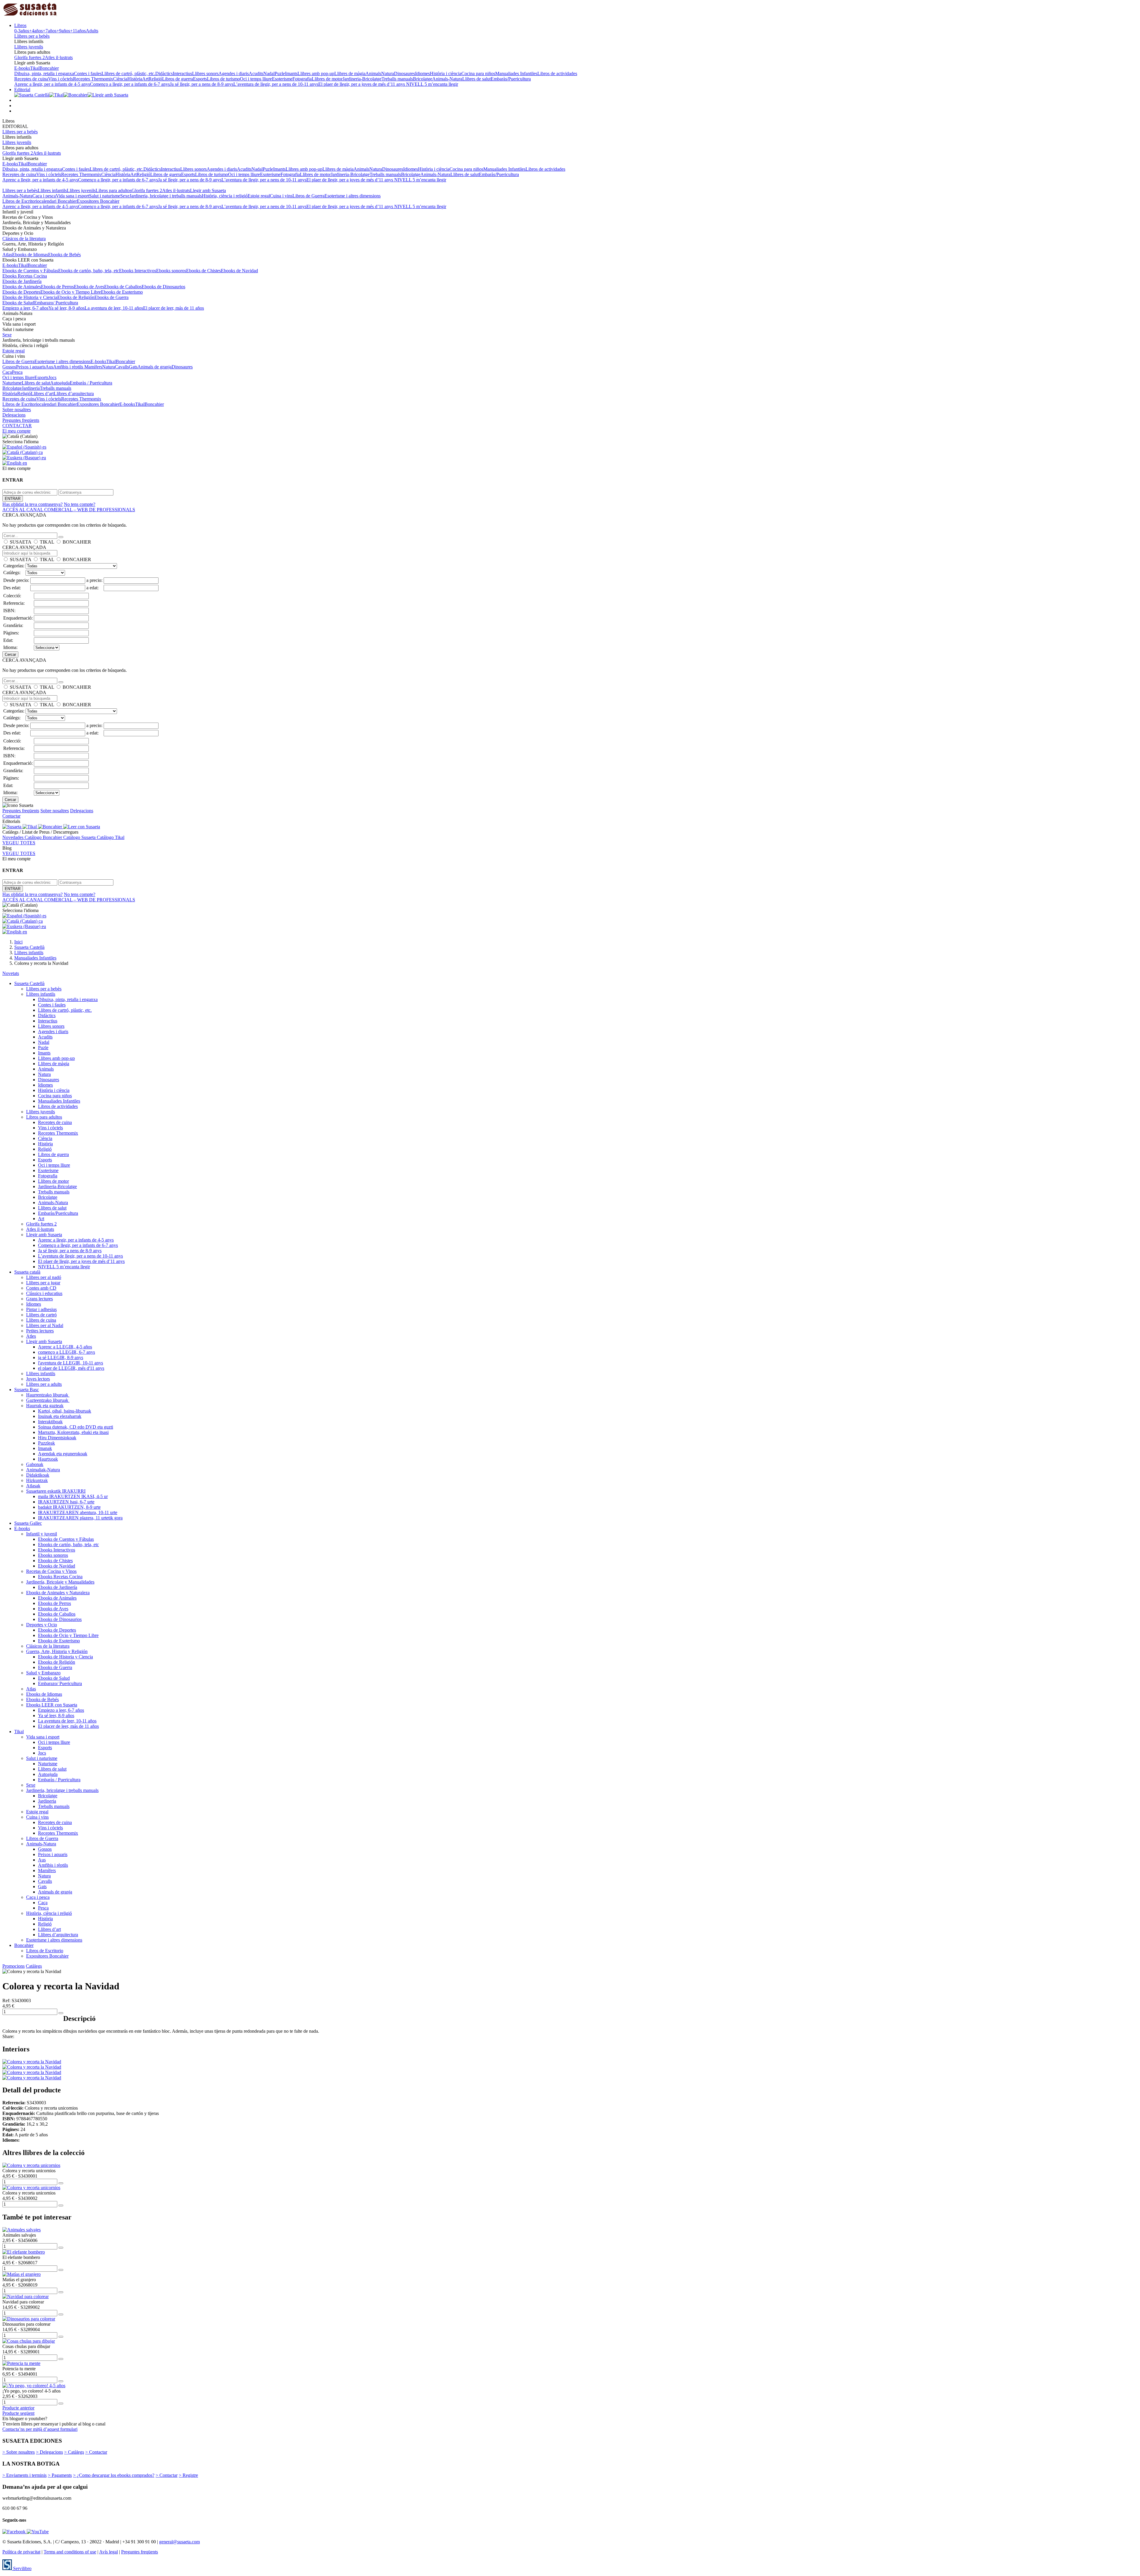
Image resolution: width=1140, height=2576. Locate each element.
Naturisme (12, 383)
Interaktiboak (50, 1422)
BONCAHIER (77, 542)
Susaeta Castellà (29, 983)
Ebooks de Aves (89, 287)
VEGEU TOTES (19, 843)
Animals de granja (155, 367)
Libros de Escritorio (21, 201)
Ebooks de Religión (76, 297)
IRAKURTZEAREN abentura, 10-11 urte (78, 1512)
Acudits (256, 73)
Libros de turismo (223, 79)
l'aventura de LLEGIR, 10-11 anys (71, 1363)
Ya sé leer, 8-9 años (66, 308)
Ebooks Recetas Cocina (25, 276)
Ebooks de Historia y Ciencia (30, 297)
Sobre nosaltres (17, 410)
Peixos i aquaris (31, 367)
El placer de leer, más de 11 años (174, 308)
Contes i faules (88, 73)
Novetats (11, 973)
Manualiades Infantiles (516, 73)
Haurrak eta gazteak (45, 1406)
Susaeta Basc (27, 1390)
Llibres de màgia (350, 73)
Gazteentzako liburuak (48, 1400)
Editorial (22, 90)
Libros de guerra (178, 79)
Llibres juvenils (29, 47)
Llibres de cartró (41, 1315)
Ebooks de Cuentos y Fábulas (30, 271)
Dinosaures (404, 73)
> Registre (188, 2475)
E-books (22, 68)
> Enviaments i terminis (24, 2475)
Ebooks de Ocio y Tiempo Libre (71, 292)
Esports (200, 79)
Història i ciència (446, 73)
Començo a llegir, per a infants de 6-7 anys (130, 84)
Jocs (52, 377)
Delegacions (14, 415)
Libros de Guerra (308, 196)
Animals (373, 73)
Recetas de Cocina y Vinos (51, 1571)
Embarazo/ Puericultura (56, 303)
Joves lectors (38, 1379)
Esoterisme (282, 79)
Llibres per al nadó (44, 1277)
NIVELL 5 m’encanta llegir (432, 84)
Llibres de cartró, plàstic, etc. (128, 73)
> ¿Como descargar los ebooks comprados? (114, 2475)
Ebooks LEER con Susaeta (52, 1705)
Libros (20, 25)
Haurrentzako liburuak (48, 1395)
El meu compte (16, 431)
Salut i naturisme (105, 196)
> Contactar (96, 2452)
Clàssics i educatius (44, 1293)
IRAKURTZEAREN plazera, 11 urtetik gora (80, 1518)
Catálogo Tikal (111, 837)
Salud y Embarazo (43, 1673)
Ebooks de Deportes (21, 292)
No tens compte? (80, 504)
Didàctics (164, 73)
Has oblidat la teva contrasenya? (33, 504)
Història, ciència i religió (225, 196)
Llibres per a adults (44, 1384)
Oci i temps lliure (256, 79)
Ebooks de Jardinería (22, 281)
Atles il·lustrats (59, 57)
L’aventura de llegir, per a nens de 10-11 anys (276, 84)
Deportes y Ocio (42, 1625)
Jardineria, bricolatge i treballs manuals (166, 196)
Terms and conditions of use (70, 2552)
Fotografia (302, 79)
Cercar (10, 654)
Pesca (17, 372)
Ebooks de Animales (22, 287)
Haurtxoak (48, 1459)
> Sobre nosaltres (19, 2452)
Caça (7, 372)
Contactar (11, 816)
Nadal (269, 73)
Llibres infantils (52, 190)
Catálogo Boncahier (44, 837)
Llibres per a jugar (43, 1283)
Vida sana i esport (72, 196)
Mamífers (93, 367)
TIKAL (47, 542)
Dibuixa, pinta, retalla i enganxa (44, 73)
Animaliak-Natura (43, 1470)
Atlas (7, 255)
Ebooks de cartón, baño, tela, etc (89, 271)
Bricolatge (423, 79)
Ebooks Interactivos (138, 271)
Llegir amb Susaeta (208, 190)
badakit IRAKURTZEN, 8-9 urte (69, 1507)
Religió (155, 79)
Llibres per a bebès (32, 36)
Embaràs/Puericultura (511, 79)
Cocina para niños (478, 73)
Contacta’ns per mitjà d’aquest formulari (40, 2429)
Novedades (14, 837)
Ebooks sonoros (171, 271)
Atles (31, 1336)
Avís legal (109, 2552)
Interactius (182, 73)
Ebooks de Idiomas (30, 255)
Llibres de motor (327, 79)
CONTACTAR (17, 426)
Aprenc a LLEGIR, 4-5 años (65, 1347)
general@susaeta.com (179, 2542)
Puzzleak (46, 1443)
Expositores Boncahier (98, 201)
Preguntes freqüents (21, 420)
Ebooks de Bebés (64, 255)
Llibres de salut (476, 79)
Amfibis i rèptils (69, 367)
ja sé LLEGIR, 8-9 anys (61, 1357)
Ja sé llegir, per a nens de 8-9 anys (202, 84)
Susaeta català (27, 1272)
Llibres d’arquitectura (74, 394)
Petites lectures (40, 1331)
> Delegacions (49, 2452)
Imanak (45, 1448)
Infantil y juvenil (42, 1534)
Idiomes (422, 73)
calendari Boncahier (58, 201)
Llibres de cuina (41, 1320)
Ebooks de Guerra (111, 297)
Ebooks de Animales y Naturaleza (58, 1593)
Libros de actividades (557, 73)
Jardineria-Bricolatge (362, 79)
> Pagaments (60, 2475)
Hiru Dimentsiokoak (57, 1438)
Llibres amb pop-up (316, 73)
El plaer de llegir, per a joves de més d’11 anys (362, 84)
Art (145, 79)
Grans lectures (39, 1299)
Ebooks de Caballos (123, 287)
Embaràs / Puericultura (91, 383)
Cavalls (122, 367)
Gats (133, 367)
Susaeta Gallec (28, 1523)
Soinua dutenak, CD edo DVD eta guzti (76, 1427)
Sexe (125, 196)
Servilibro (22, 2568)
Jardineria (31, 388)
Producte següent (18, 2413)
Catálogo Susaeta (80, 837)
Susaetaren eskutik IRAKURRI (56, 1491)
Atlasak (33, 1486)
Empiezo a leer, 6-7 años (25, 308)
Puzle (280, 73)
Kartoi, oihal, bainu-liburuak (65, 1411)
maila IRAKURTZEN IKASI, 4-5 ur (73, 1496)
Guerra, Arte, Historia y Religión (57, 1651)
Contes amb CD (41, 1288)
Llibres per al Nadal (45, 1325)
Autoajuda (60, 383)
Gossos (9, 367)
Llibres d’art (42, 394)
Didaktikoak (38, 1475)
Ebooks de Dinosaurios (163, 287)
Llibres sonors (205, 73)
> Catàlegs (74, 2452)
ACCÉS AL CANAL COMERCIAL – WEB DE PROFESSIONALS (69, 510)
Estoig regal (259, 196)
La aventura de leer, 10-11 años (114, 308)
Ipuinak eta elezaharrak (60, 1416)
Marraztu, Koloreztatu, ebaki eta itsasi (73, 1432)
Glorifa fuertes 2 (30, 57)
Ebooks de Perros (57, 287)
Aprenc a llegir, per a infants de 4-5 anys (52, 84)
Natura (388, 73)
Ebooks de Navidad (239, 271)
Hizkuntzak (37, 1480)
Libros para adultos (114, 190)
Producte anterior (18, 2408)
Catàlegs (34, 1966)
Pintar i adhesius (41, 1309)
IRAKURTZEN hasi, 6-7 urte (66, 1502)
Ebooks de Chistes (204, 271)
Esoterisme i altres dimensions (353, 196)
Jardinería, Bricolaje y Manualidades (60, 1582)
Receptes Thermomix (93, 79)
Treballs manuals (397, 79)
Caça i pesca (44, 196)
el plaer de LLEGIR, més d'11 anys (71, 1368)
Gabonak (35, 1464)
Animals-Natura (447, 79)
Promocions (14, 1966)
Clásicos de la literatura (24, 239)
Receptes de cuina (31, 79)
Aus (49, 367)
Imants (291, 73)
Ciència (120, 79)
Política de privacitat (21, 2552)
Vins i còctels (61, 79)
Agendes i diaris (234, 73)
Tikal (35, 68)
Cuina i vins (281, 196)
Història (135, 79)
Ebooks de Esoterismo (122, 292)
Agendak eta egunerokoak (63, 1454)
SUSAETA (20, 542)
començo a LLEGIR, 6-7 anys (66, 1352)
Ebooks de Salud (18, 303)
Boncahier (49, 68)
